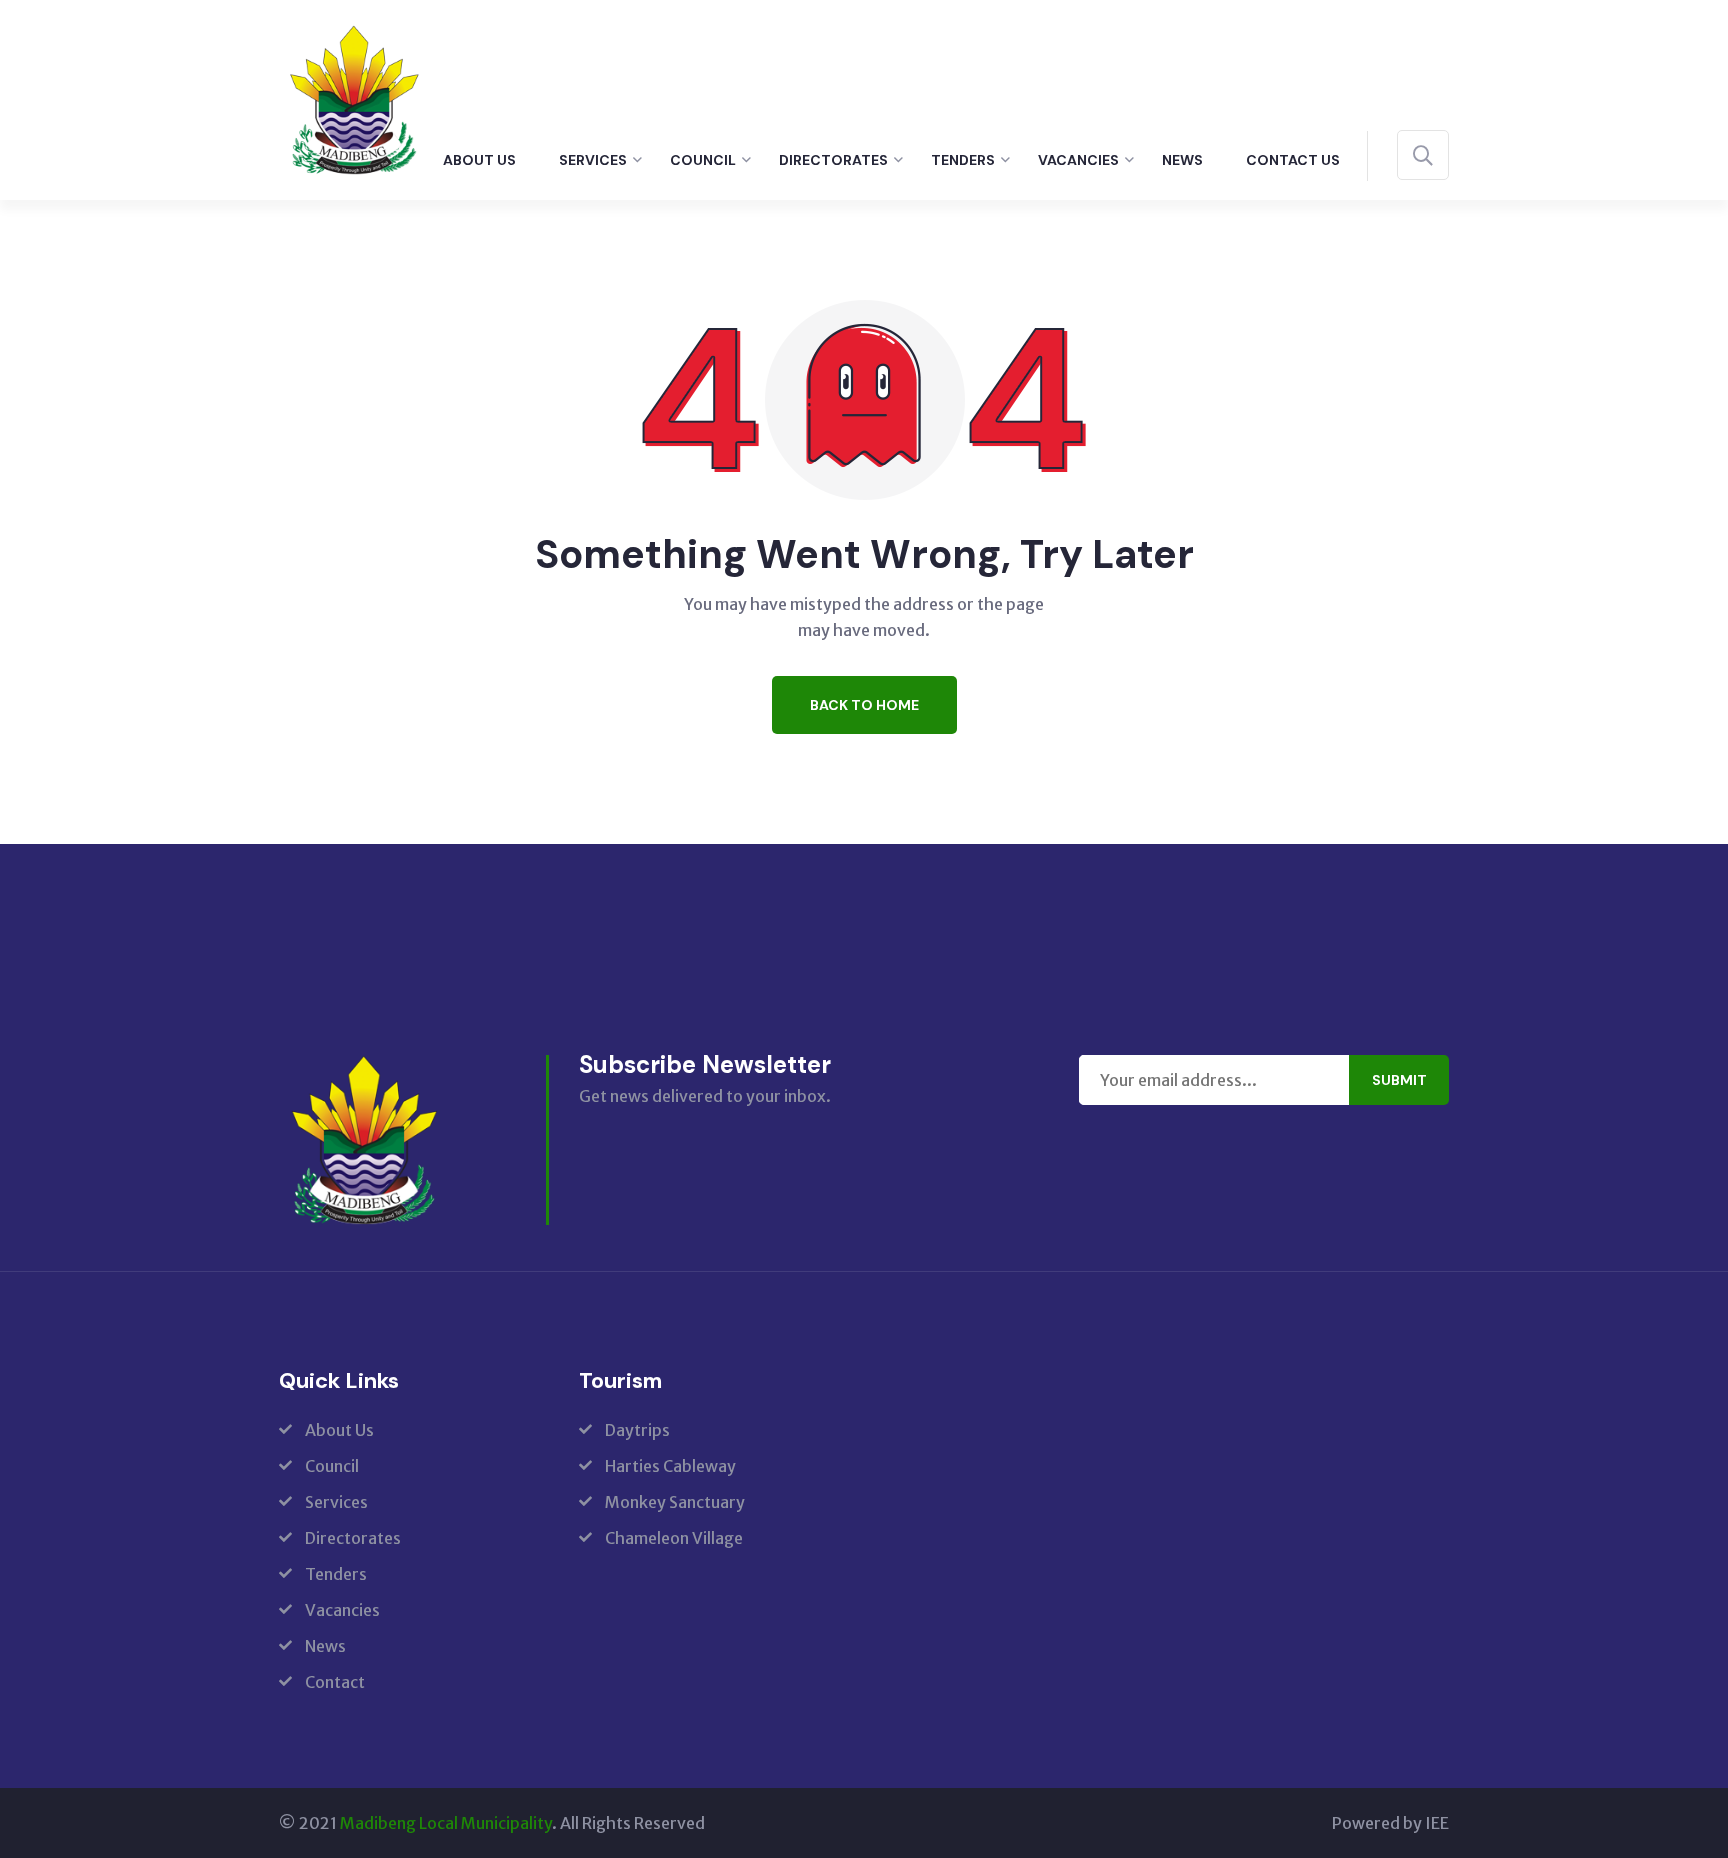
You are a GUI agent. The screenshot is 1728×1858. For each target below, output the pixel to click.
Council (703, 160)
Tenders (963, 160)
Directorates (833, 160)
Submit (1399, 1080)
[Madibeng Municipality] (354, 98)
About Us (479, 160)
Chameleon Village (674, 1538)
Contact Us (1293, 160)
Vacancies (1078, 160)
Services (593, 160)
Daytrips (637, 1430)
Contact (335, 1682)
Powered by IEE (1390, 1823)
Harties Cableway (670, 1466)
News (1182, 160)
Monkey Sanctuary (675, 1502)
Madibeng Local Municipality (446, 1823)
